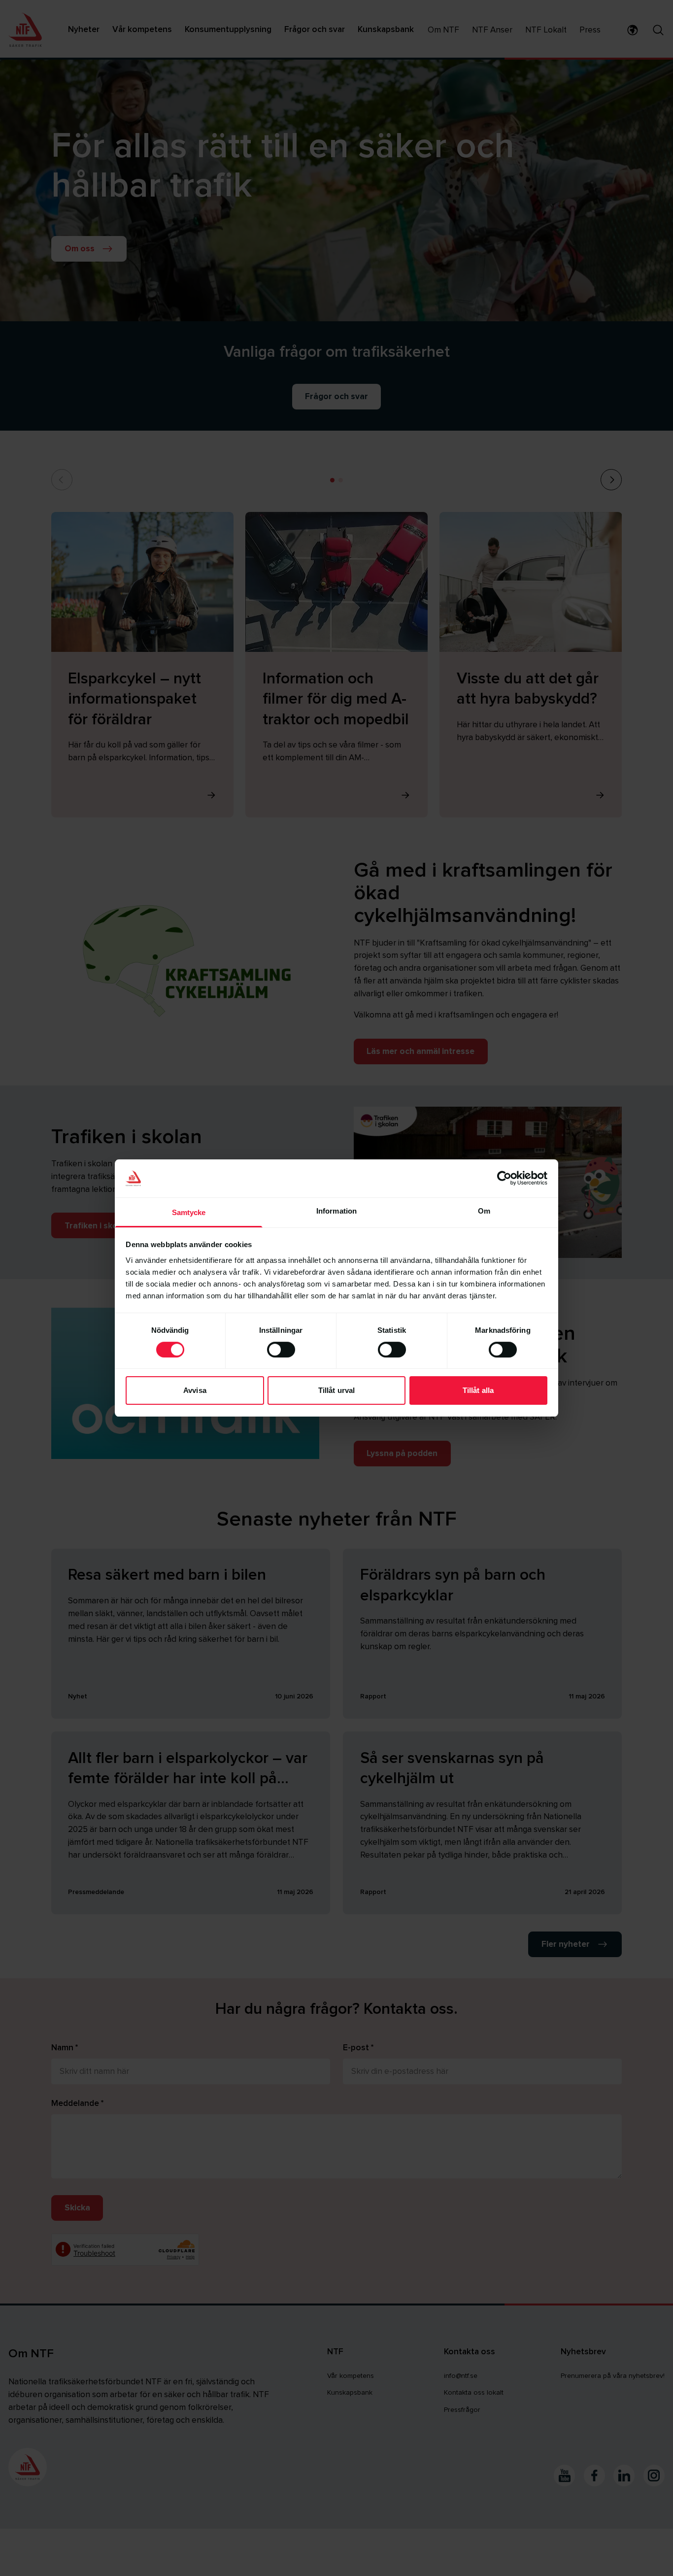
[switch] (281, 1350)
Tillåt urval (336, 1390)
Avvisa (195, 1390)
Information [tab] (336, 1211)
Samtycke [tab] (189, 1212)
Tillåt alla (478, 1390)
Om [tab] (484, 1211)
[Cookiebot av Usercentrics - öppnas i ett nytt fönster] (504, 1178)
